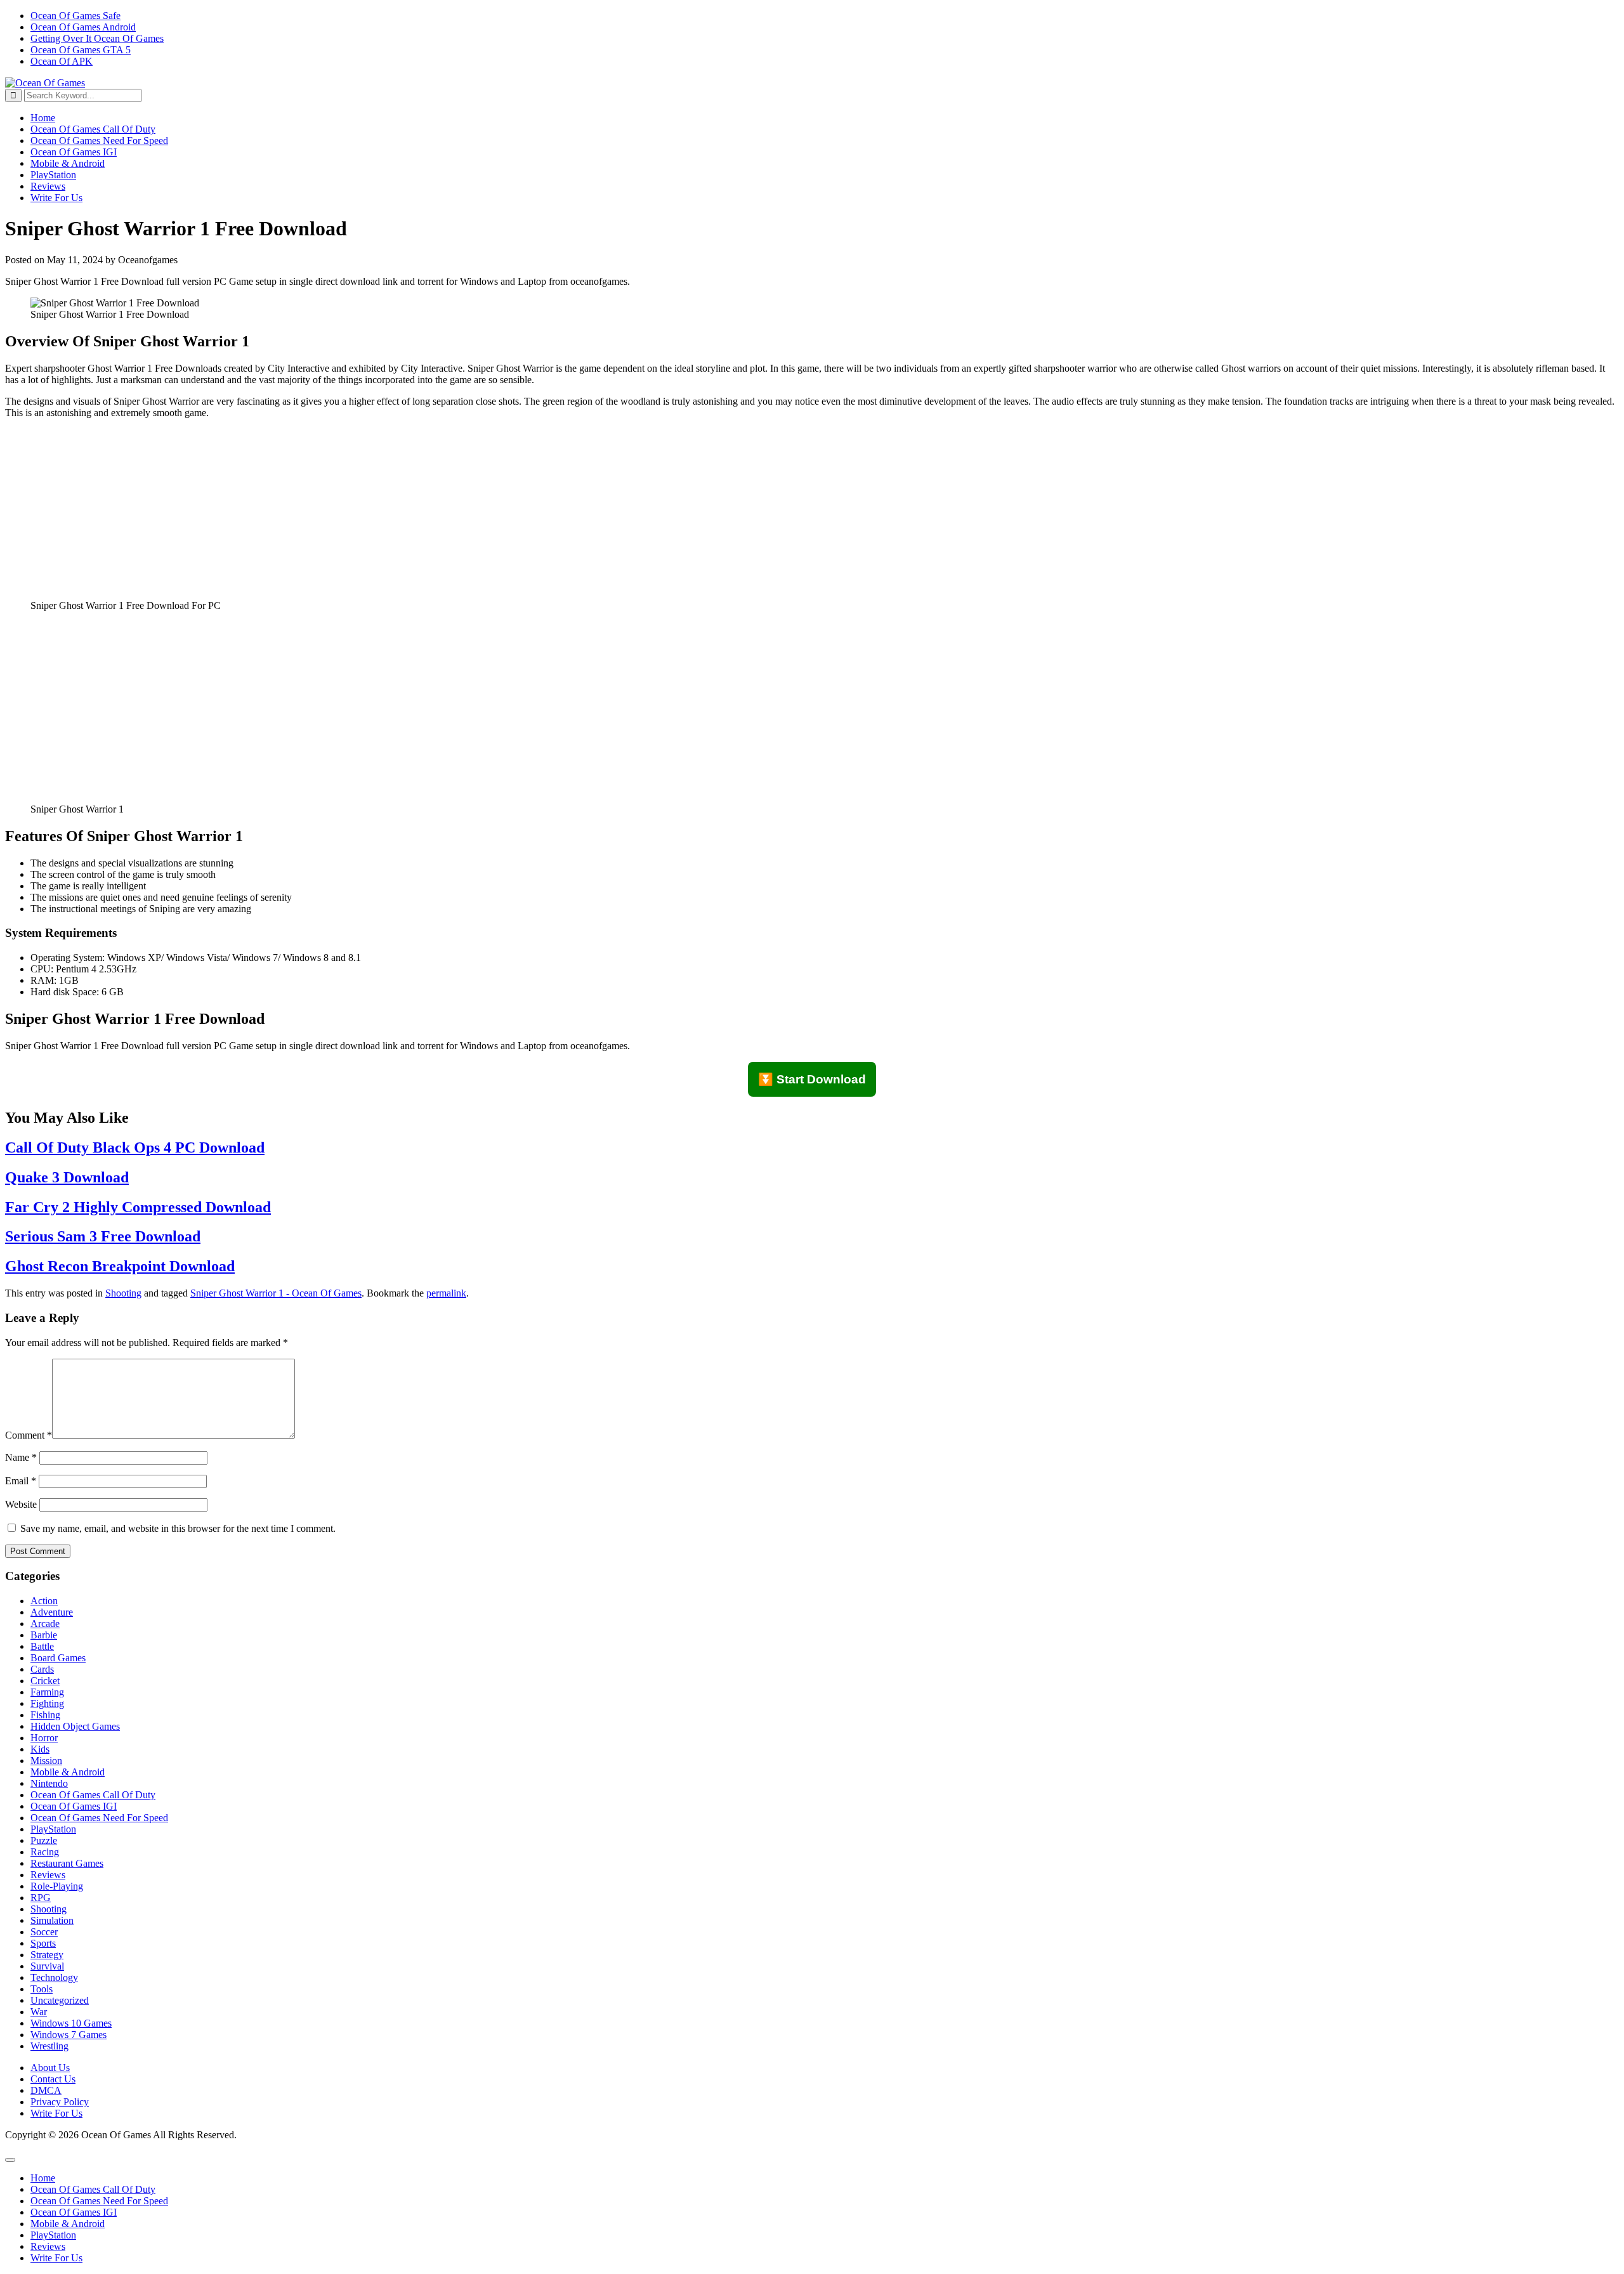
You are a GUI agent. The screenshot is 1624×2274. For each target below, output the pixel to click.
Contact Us (53, 2079)
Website (21, 1504)
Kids (40, 1749)
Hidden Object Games (75, 1726)
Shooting (123, 1293)
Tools (42, 1989)
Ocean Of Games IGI (74, 152)
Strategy (47, 1955)
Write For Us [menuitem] (56, 2258)
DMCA (46, 2090)
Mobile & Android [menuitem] (68, 2224)
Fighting (47, 1703)
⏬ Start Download (812, 1079)
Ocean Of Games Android (83, 27)
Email (21, 1481)
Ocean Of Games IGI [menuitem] (74, 2212)
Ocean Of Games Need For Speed (99, 140)
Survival (47, 1966)
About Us (50, 2068)
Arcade (45, 1624)
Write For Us (56, 198)
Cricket (45, 1681)
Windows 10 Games (71, 2023)
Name (21, 1457)
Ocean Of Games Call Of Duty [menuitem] (93, 2189)
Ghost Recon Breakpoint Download (120, 1266)
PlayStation (53, 175)
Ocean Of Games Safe (75, 16)
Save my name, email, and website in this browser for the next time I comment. (178, 1528)
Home (43, 118)
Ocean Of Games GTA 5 (81, 50)
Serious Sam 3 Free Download (103, 1236)
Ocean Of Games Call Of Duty (93, 129)
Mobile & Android (68, 163)
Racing (45, 1852)
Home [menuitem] (43, 2178)
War (39, 2012)
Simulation (52, 1920)
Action (44, 1601)
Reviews (48, 186)
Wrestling (49, 2046)
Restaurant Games (67, 1863)
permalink (446, 1293)
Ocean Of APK (62, 61)
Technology (54, 1977)
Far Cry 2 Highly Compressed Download (138, 1207)
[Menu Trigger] (10, 2160)
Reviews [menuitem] (48, 2246)
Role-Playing (57, 1886)
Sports (43, 1943)
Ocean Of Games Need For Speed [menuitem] (99, 2201)
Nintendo (49, 1783)
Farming (47, 1692)
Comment (29, 1435)
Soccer (44, 1932)
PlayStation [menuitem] (53, 2235)
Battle (42, 1646)
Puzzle (44, 1840)
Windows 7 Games (69, 2035)
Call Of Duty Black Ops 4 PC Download (135, 1147)
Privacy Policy (60, 2102)
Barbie (44, 1635)
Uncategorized (60, 2000)
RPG (41, 1898)
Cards (42, 1669)
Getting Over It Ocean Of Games (97, 38)
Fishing (45, 1715)
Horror (44, 1738)
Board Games (58, 1658)
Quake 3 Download (67, 1177)
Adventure (52, 1612)
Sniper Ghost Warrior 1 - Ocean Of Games (276, 1293)
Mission (46, 1761)
